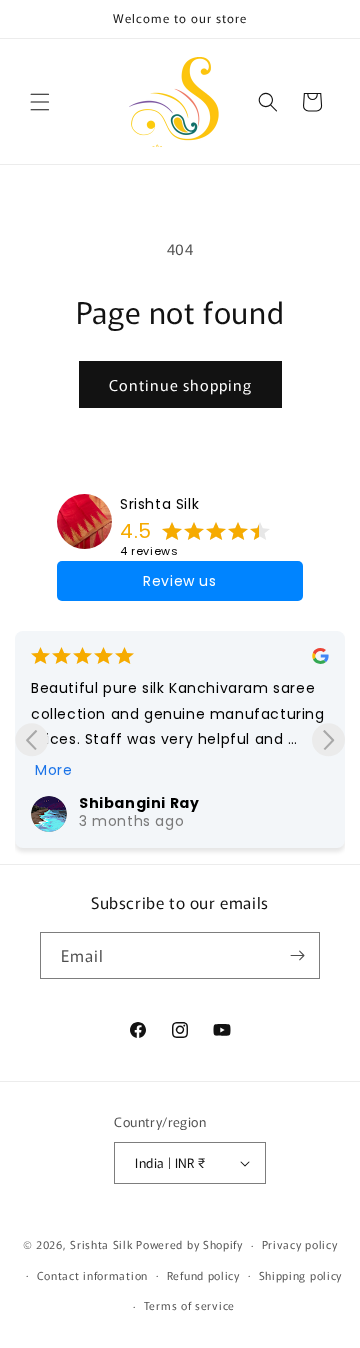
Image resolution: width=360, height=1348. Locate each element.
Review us (179, 581)
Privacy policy (300, 1244)
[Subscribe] (297, 955)
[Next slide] (328, 739)
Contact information (92, 1275)
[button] (40, 102)
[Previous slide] (31, 739)
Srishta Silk (159, 504)
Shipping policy (301, 1275)
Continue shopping (180, 384)
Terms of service (189, 1305)
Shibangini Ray (139, 803)
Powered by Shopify (189, 1244)
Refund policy (203, 1275)
